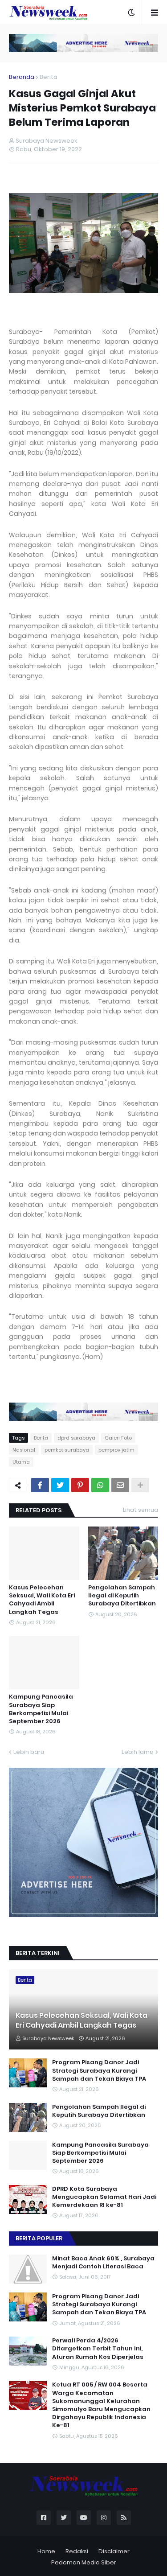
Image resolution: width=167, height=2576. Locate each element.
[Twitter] (60, 1485)
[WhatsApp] (100, 1485)
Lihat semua (141, 1510)
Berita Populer (39, 2238)
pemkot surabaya (67, 1450)
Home (46, 2551)
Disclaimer (114, 2551)
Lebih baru (29, 1752)
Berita (49, 77)
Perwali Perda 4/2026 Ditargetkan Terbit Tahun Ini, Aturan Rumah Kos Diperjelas (98, 2349)
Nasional (24, 1450)
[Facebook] (40, 1485)
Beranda (22, 77)
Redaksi (77, 2551)
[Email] (120, 1485)
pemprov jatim (116, 1450)
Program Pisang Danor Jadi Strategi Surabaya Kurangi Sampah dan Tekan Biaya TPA (99, 2070)
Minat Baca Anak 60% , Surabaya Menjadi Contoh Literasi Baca (103, 2263)
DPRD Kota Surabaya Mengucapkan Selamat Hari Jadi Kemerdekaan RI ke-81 (104, 2197)
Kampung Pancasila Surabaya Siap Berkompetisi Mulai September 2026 (41, 1709)
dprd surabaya (76, 1438)
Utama (21, 1462)
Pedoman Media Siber (84, 2562)
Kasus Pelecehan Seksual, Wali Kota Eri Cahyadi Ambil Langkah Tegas (42, 1600)
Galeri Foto (118, 1438)
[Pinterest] (80, 1485)
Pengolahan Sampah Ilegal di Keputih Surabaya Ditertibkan (122, 1596)
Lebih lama (138, 1752)
